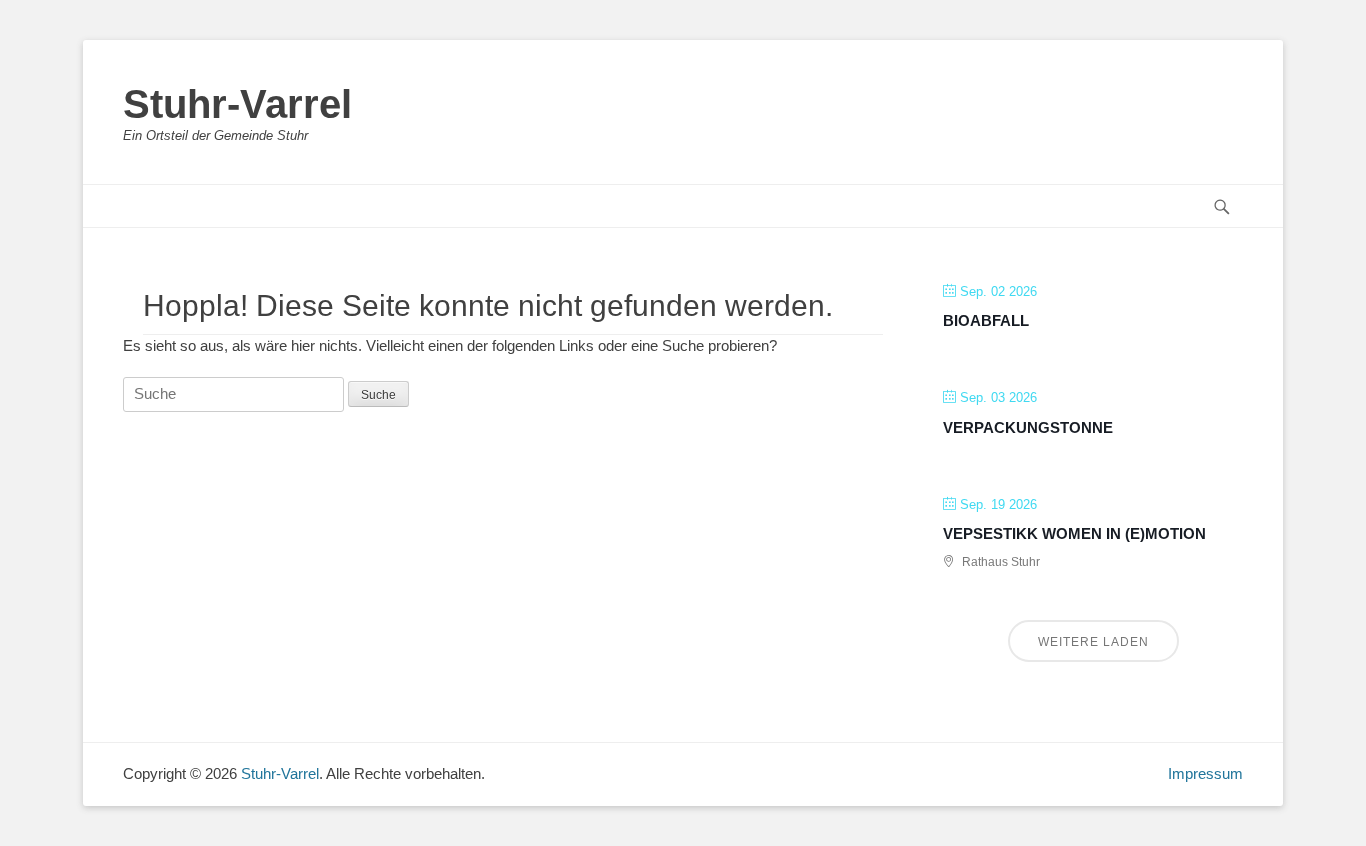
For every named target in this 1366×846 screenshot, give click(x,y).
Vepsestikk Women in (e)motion (1074, 533)
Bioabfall (986, 320)
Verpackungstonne (1028, 427)
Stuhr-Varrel (237, 104)
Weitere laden (1093, 642)
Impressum (1205, 773)
